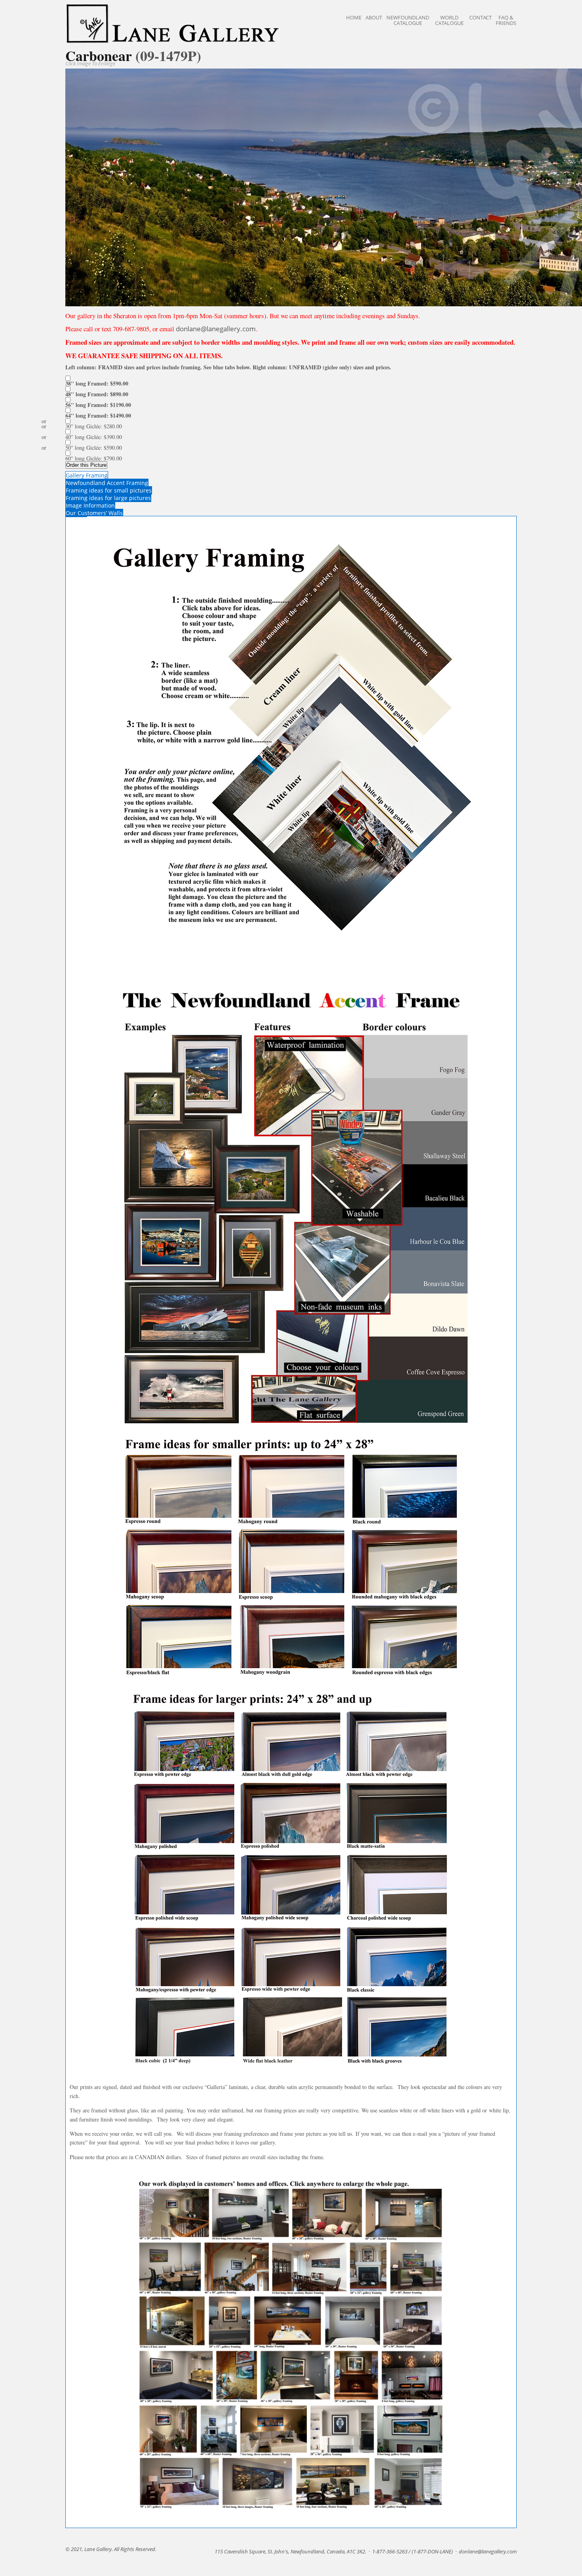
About (374, 17)
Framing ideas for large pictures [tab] (108, 498)
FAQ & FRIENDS (506, 20)
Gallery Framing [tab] (87, 475)
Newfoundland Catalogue (408, 20)
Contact (480, 17)
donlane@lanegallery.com (216, 329)
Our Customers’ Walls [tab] (94, 513)
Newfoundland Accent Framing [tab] (107, 483)
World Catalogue (449, 20)
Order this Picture (86, 465)
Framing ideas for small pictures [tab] (109, 490)
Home (354, 17)
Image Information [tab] (90, 505)
